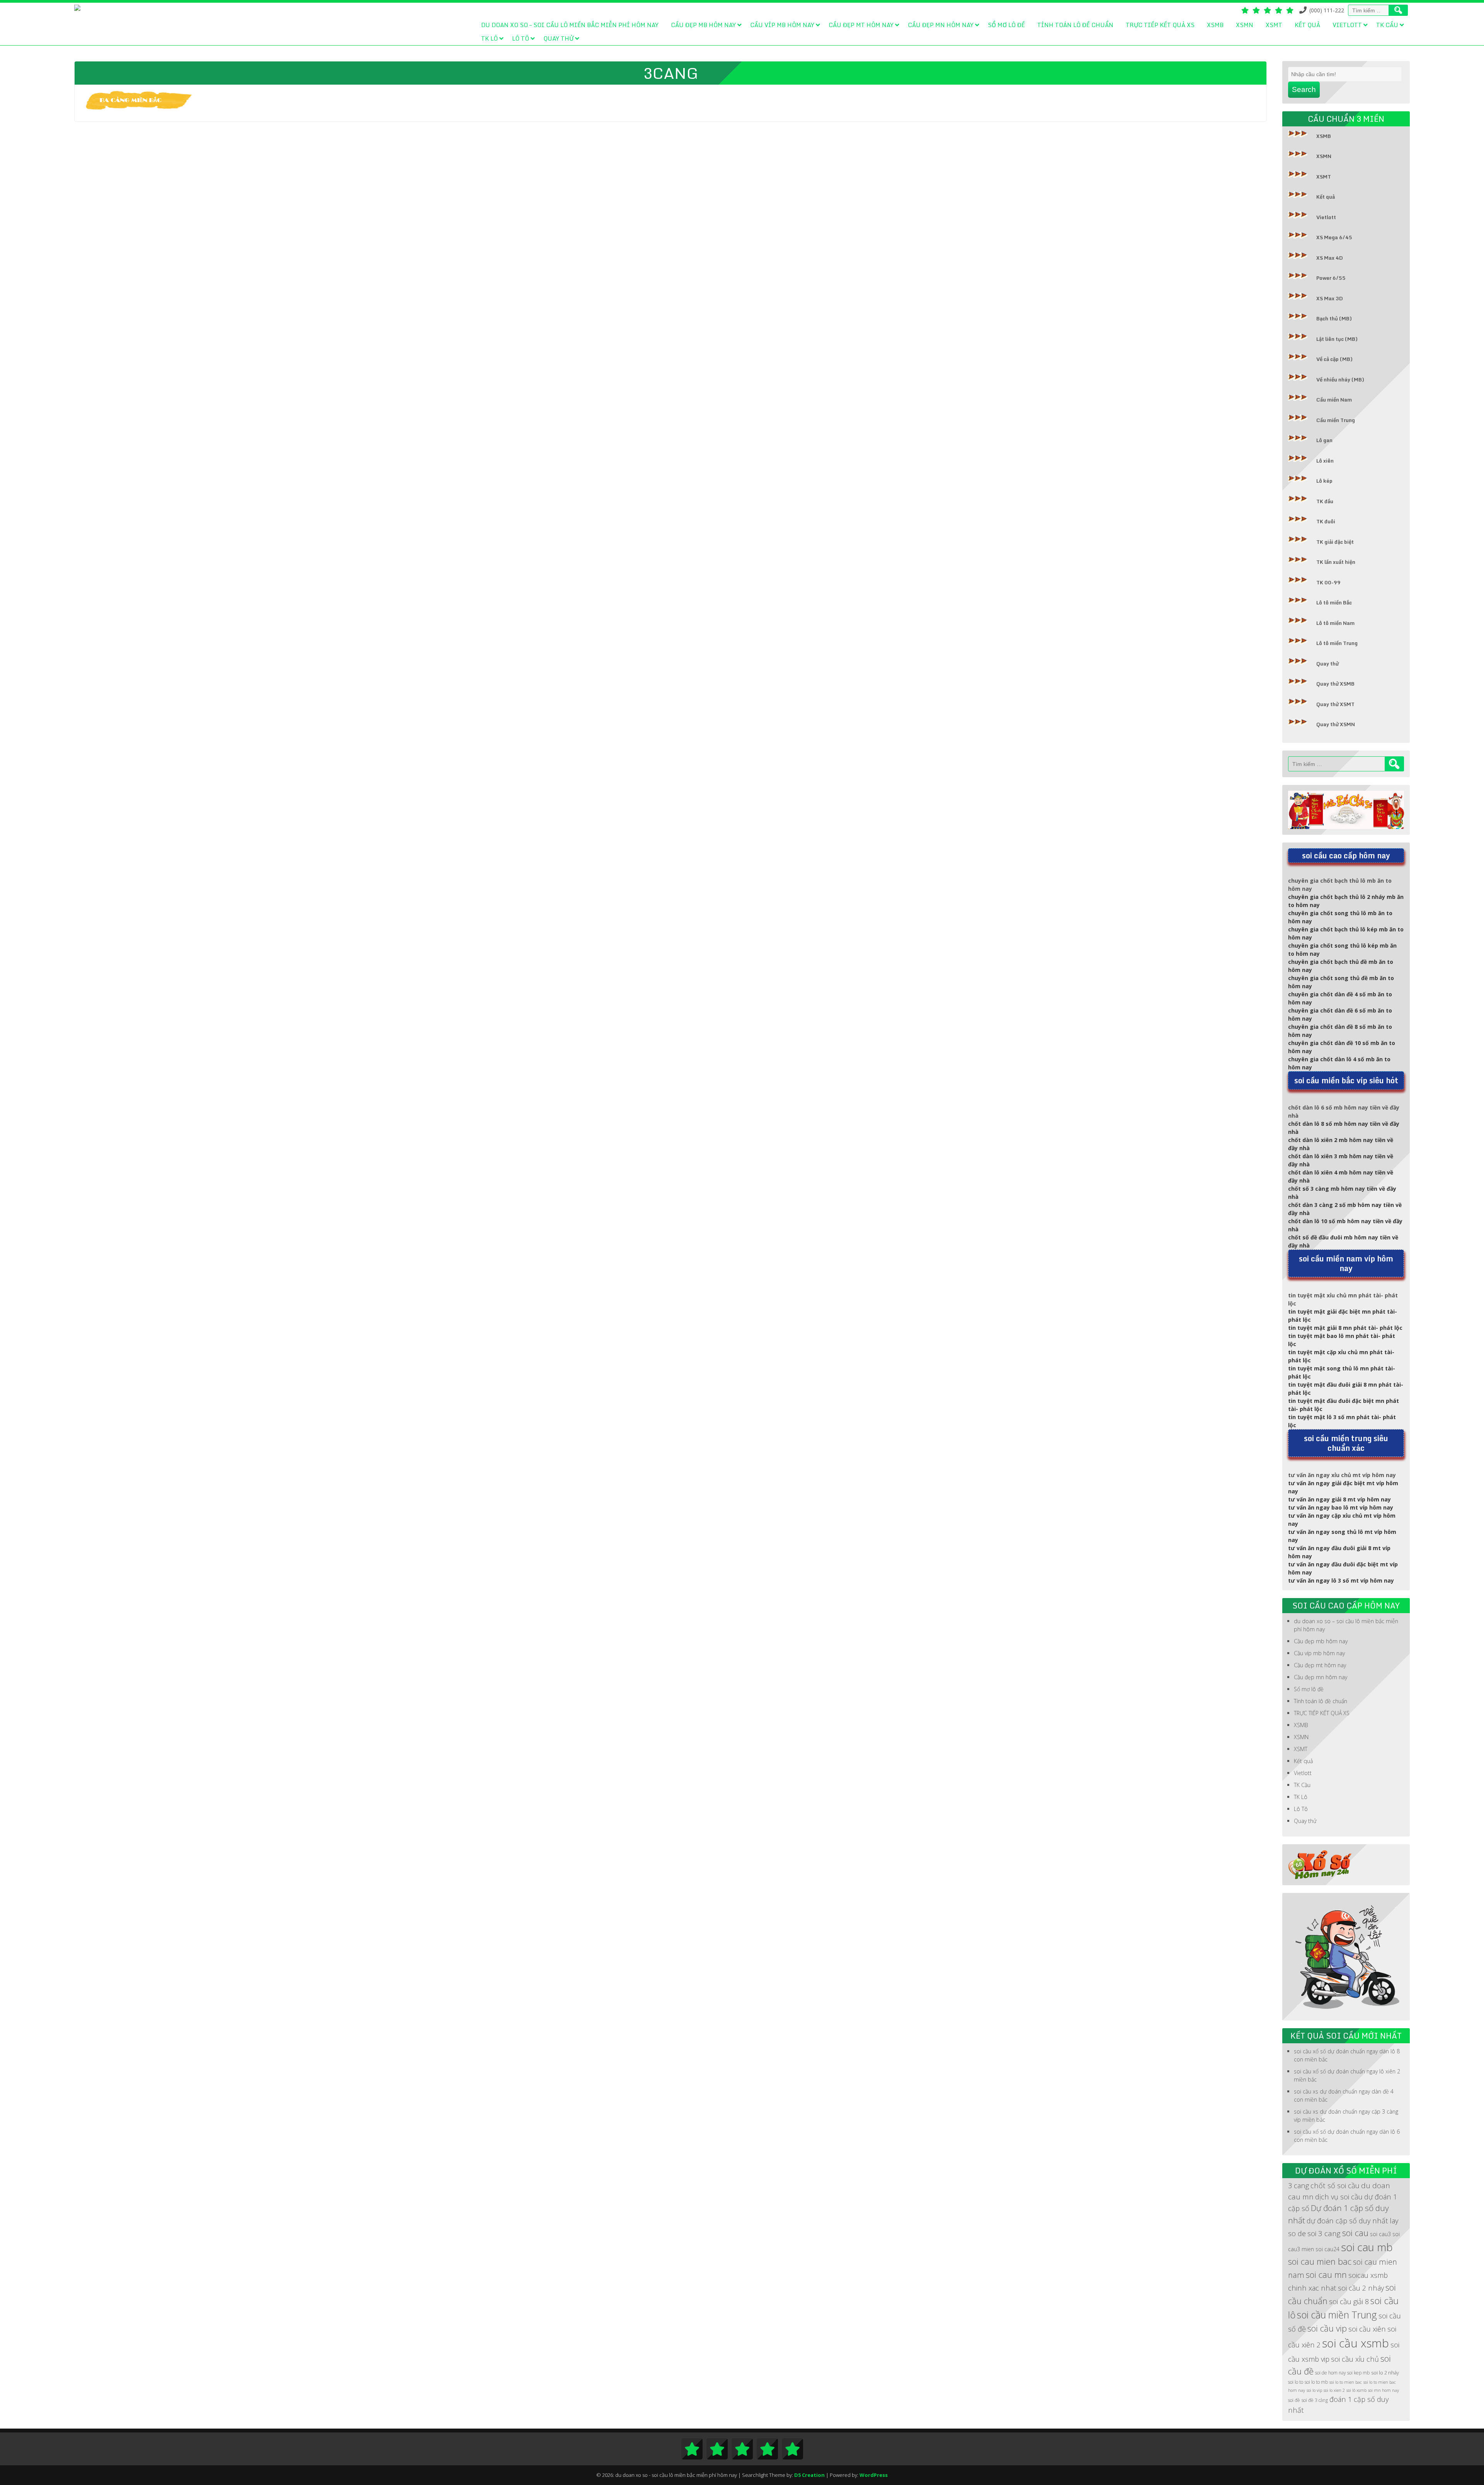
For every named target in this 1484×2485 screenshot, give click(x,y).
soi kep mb (1358, 2373)
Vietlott (1347, 25)
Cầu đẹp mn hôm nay (941, 25)
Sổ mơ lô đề (1006, 25)
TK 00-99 (1328, 582)
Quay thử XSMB (1335, 684)
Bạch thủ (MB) (1334, 318)
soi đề (1294, 2400)
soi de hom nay (1330, 2373)
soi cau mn (1326, 2275)
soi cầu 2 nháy (1361, 2288)
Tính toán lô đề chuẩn (1075, 25)
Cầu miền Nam (1334, 400)
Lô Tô (521, 38)
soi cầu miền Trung (1337, 2315)
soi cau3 (1380, 2234)
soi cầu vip (1327, 2328)
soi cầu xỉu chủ (1355, 2359)
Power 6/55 (1331, 278)
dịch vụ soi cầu (1339, 2197)
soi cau (1355, 2233)
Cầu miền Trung (1336, 420)
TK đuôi (1326, 521)
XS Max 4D (1330, 258)
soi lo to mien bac (1346, 2382)
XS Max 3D (1330, 298)
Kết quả (1307, 25)
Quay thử (558, 38)
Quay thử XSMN (1336, 724)
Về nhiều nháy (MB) (1340, 380)
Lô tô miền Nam (1335, 623)
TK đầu (1325, 501)
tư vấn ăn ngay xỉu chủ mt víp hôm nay (1342, 1475)
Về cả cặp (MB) (1334, 359)
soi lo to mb (1316, 2382)
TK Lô (489, 38)
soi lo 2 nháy (1385, 2373)
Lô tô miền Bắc (1334, 603)
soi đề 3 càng (1315, 2400)
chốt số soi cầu (1335, 2185)
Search (1304, 89)
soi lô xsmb (1356, 2390)
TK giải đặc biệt (1335, 542)
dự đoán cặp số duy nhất (1347, 2220)
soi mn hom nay (1384, 2390)
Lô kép (1324, 481)
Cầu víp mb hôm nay (782, 25)
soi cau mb (1367, 2247)
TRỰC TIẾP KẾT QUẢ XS (1160, 25)
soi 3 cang (1324, 2233)
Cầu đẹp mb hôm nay (703, 25)
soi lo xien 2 (1334, 2390)
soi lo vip (1314, 2390)
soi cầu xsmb (1356, 2343)
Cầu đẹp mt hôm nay (861, 25)
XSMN (1245, 25)
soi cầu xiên (1367, 2329)
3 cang (1298, 2185)
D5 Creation (809, 2475)
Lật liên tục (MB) (1337, 339)
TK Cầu (1387, 25)
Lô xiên (1325, 461)
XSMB (1215, 25)
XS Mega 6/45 (1334, 237)
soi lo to (1296, 2382)
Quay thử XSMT (1335, 704)
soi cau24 (1327, 2249)
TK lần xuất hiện (1336, 562)
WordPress (874, 2475)
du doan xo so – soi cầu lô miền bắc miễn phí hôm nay (570, 25)
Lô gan (1324, 440)
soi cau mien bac (1320, 2261)
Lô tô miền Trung (1337, 643)
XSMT (1274, 25)
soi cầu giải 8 (1349, 2301)
